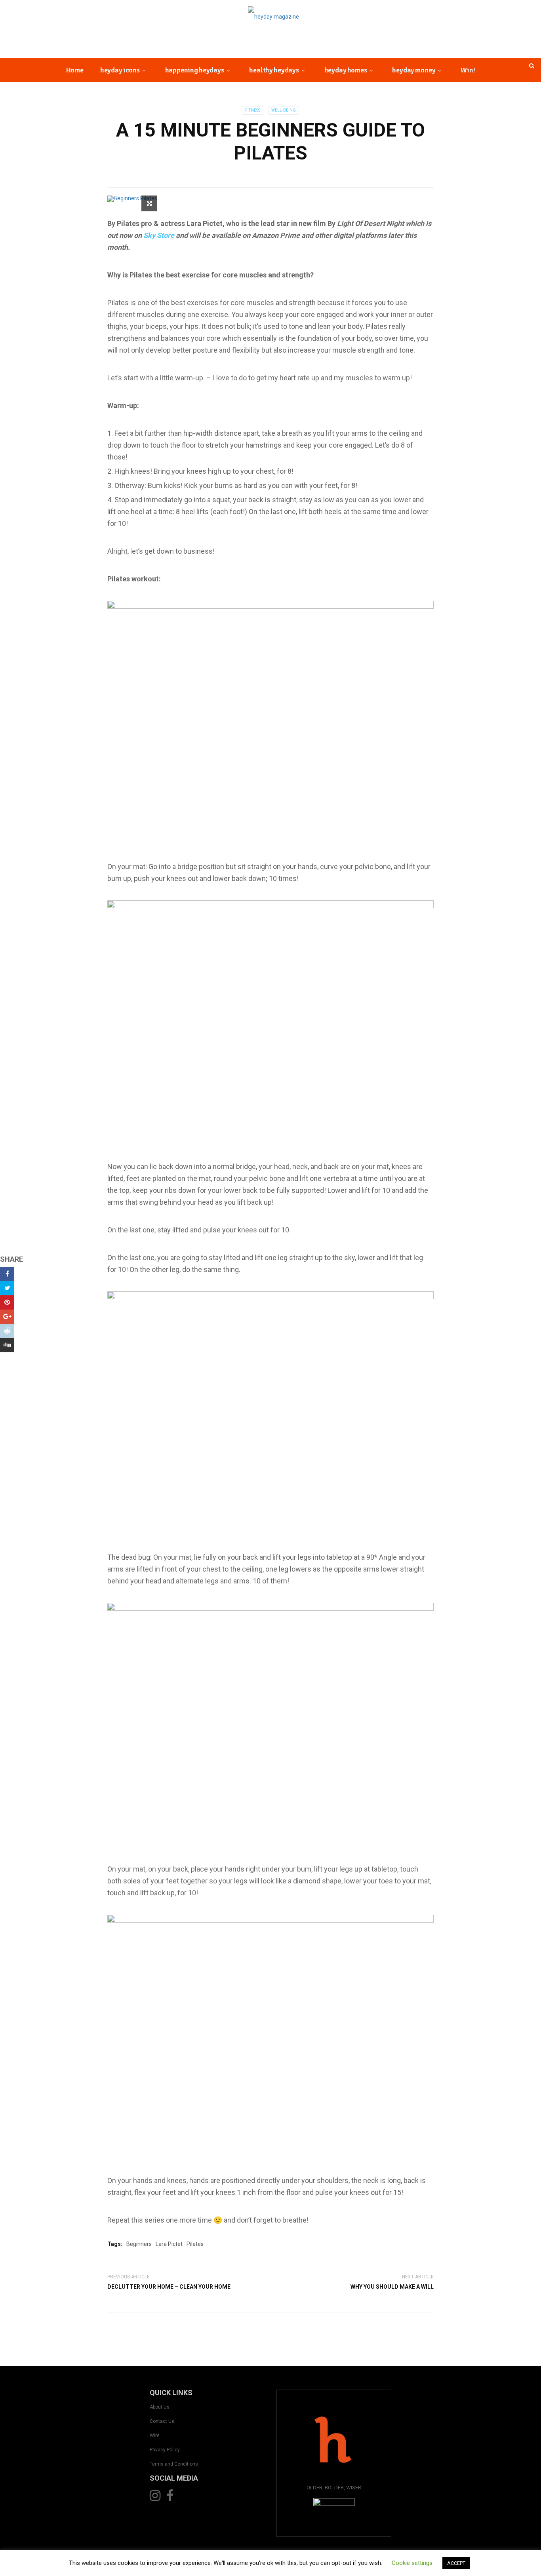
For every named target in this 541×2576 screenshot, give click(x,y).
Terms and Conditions (174, 2464)
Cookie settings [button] (412, 2563)
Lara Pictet (169, 2244)
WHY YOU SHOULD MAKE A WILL (392, 2287)
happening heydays (195, 70)
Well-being (284, 110)
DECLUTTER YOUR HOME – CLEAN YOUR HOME (169, 2287)
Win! (468, 70)
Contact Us (162, 2421)
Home (75, 70)
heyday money (414, 70)
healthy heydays (274, 70)
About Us (160, 2407)
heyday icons (120, 70)
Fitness (253, 110)
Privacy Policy (165, 2450)
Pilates (195, 2244)
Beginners (139, 2244)
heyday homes (346, 70)
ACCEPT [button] (456, 2563)
